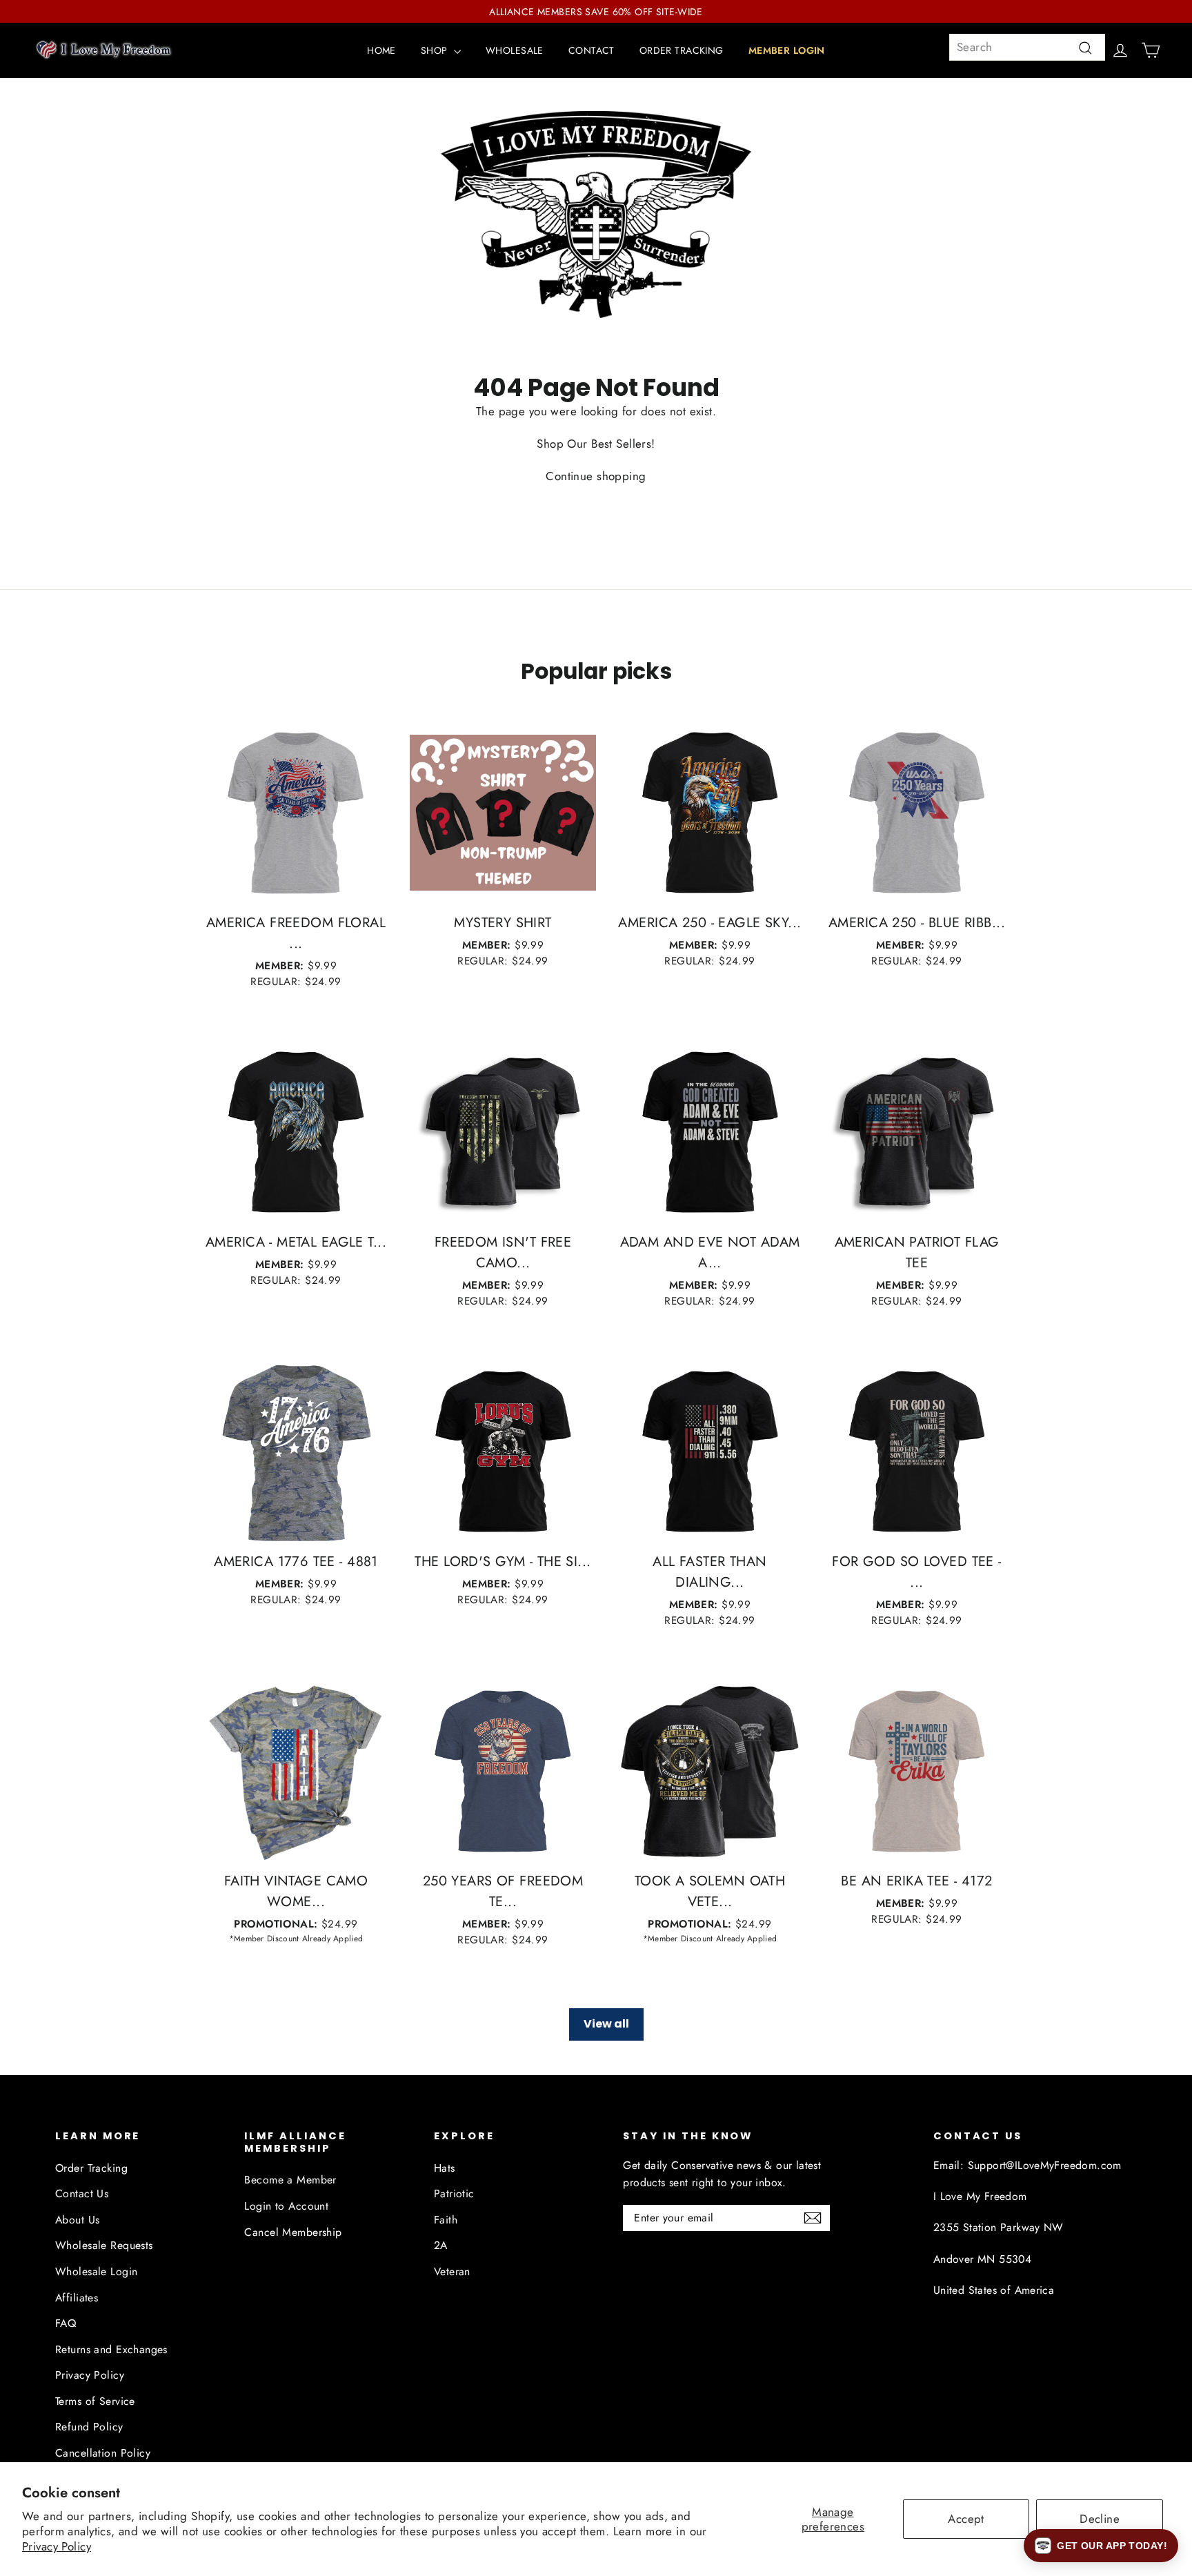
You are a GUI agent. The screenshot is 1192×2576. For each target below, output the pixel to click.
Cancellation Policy (103, 2453)
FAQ (66, 2323)
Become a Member (290, 2180)
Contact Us (82, 2193)
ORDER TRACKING (682, 50)
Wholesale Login (96, 2271)
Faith (446, 2220)
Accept (966, 2519)
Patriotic (454, 2193)
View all (606, 2024)
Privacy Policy (57, 2546)
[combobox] (1027, 47)
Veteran (452, 2271)
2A (441, 2245)
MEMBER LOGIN (787, 50)
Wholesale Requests (104, 2245)
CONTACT (592, 50)
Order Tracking (91, 2168)
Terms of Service (95, 2401)
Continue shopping (596, 476)
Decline (1100, 2519)
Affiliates (77, 2298)
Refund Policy (89, 2427)
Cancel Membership (293, 2232)
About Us (77, 2220)
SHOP (436, 50)
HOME (381, 50)
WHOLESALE (515, 50)
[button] (1101, 2546)
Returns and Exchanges (111, 2349)
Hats (445, 2168)
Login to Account (286, 2206)
